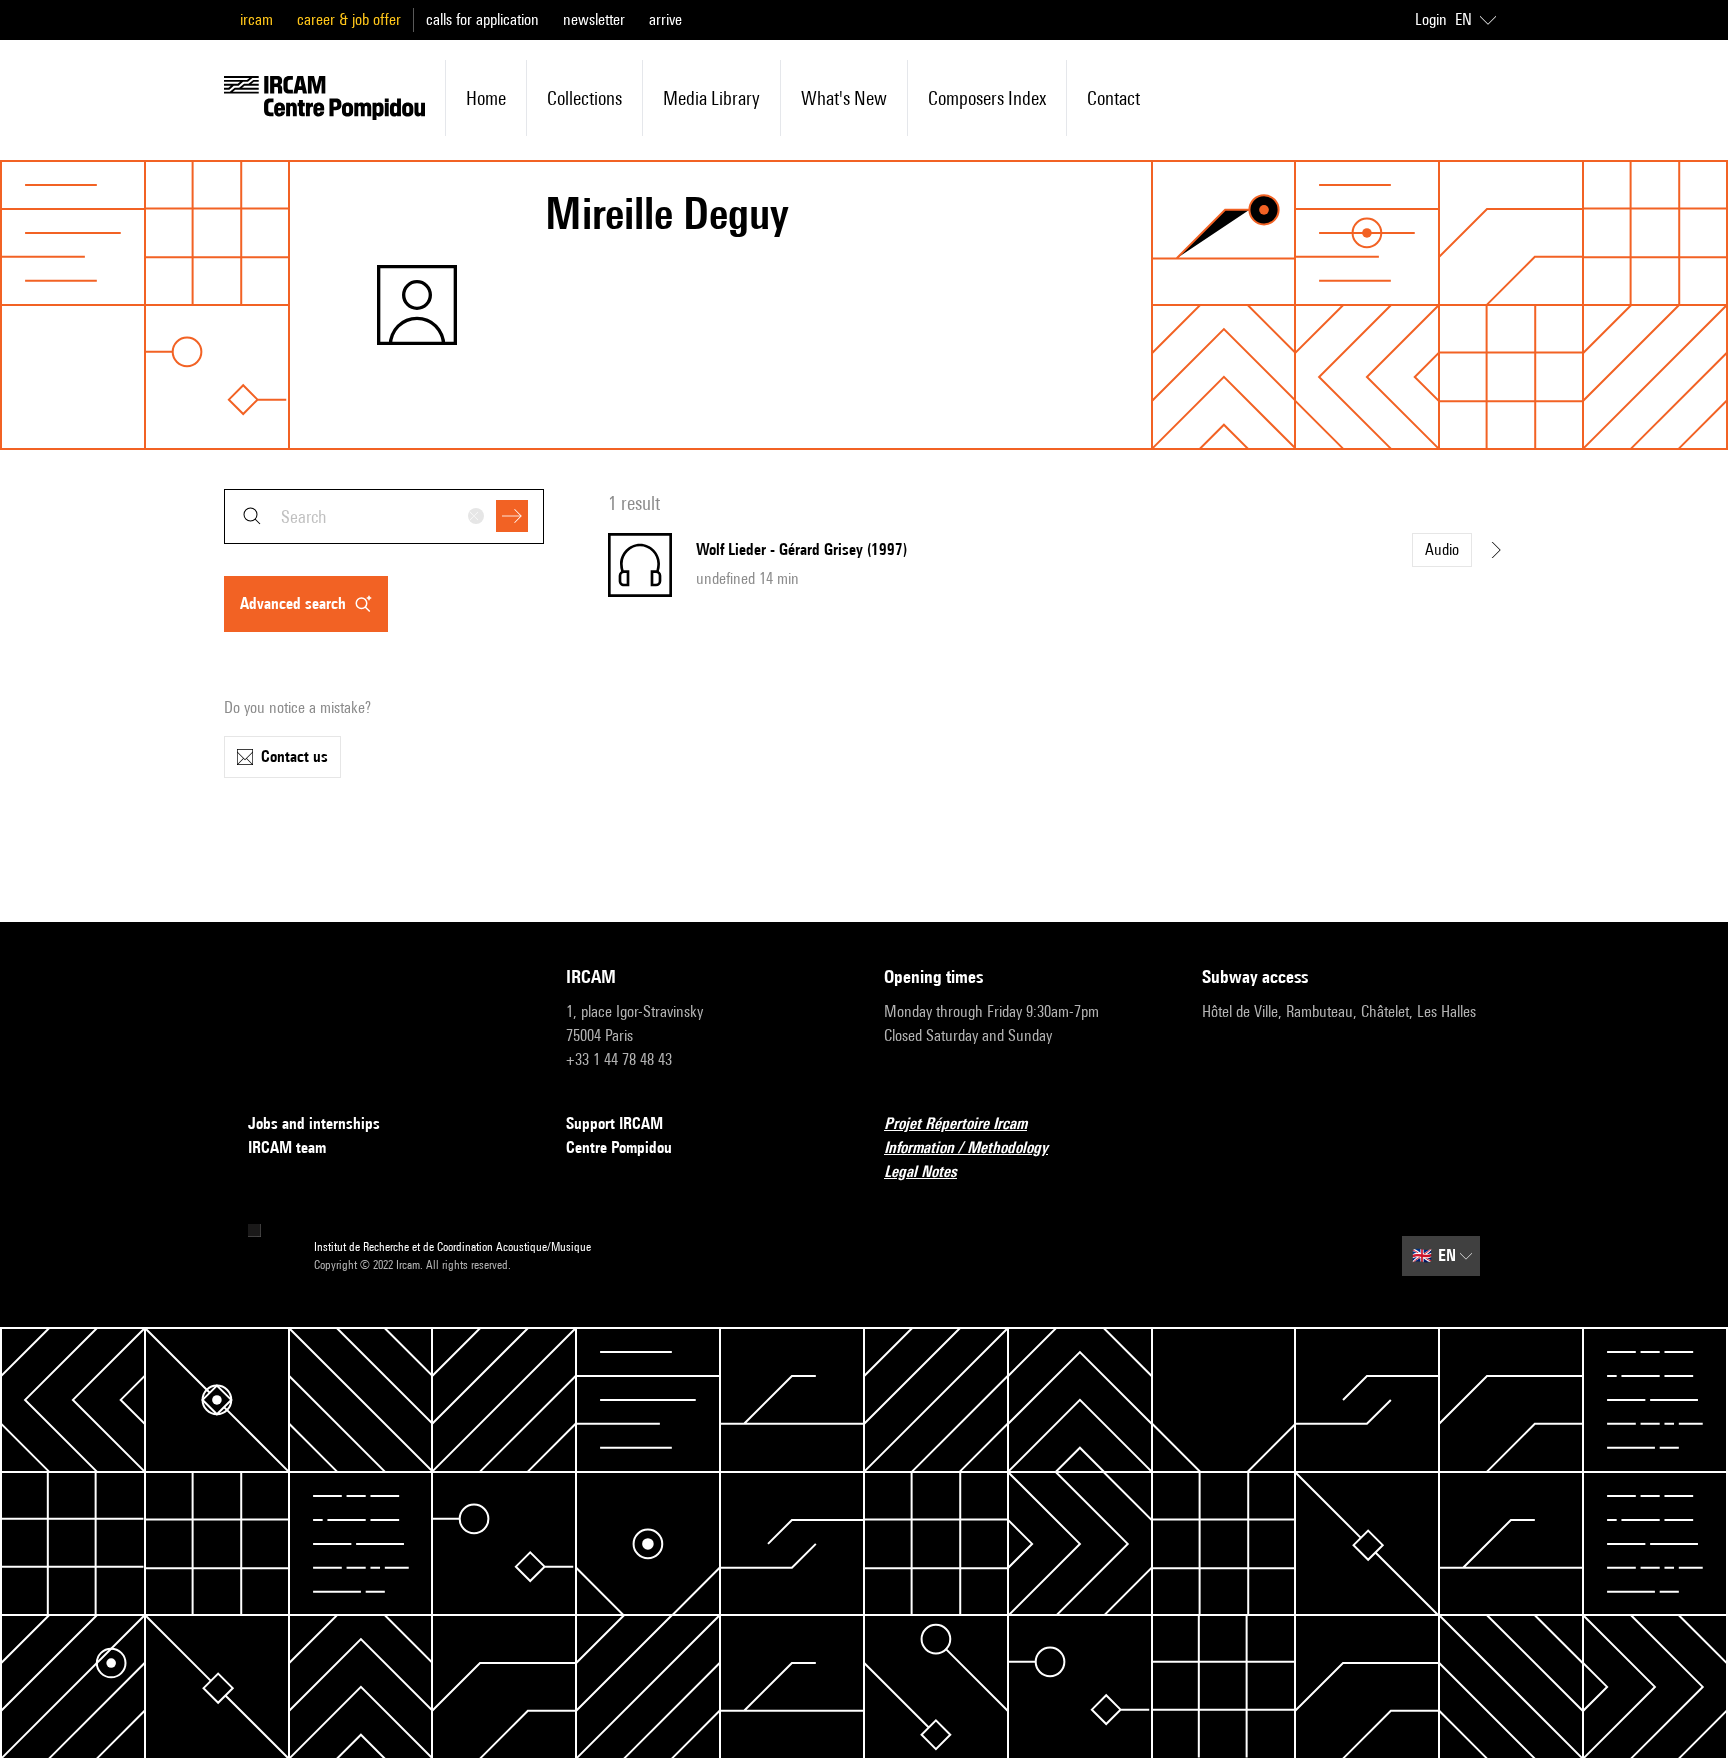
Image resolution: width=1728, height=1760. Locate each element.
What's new (844, 98)
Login (1431, 19)
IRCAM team (287, 1147)
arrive (665, 19)
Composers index (987, 98)
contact (1113, 98)
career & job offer (349, 19)
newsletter (594, 19)
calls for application (482, 19)
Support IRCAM (614, 1123)
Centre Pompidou (619, 1147)
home (486, 98)
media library (711, 98)
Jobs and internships (314, 1123)
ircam (256, 19)
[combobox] (384, 516)
